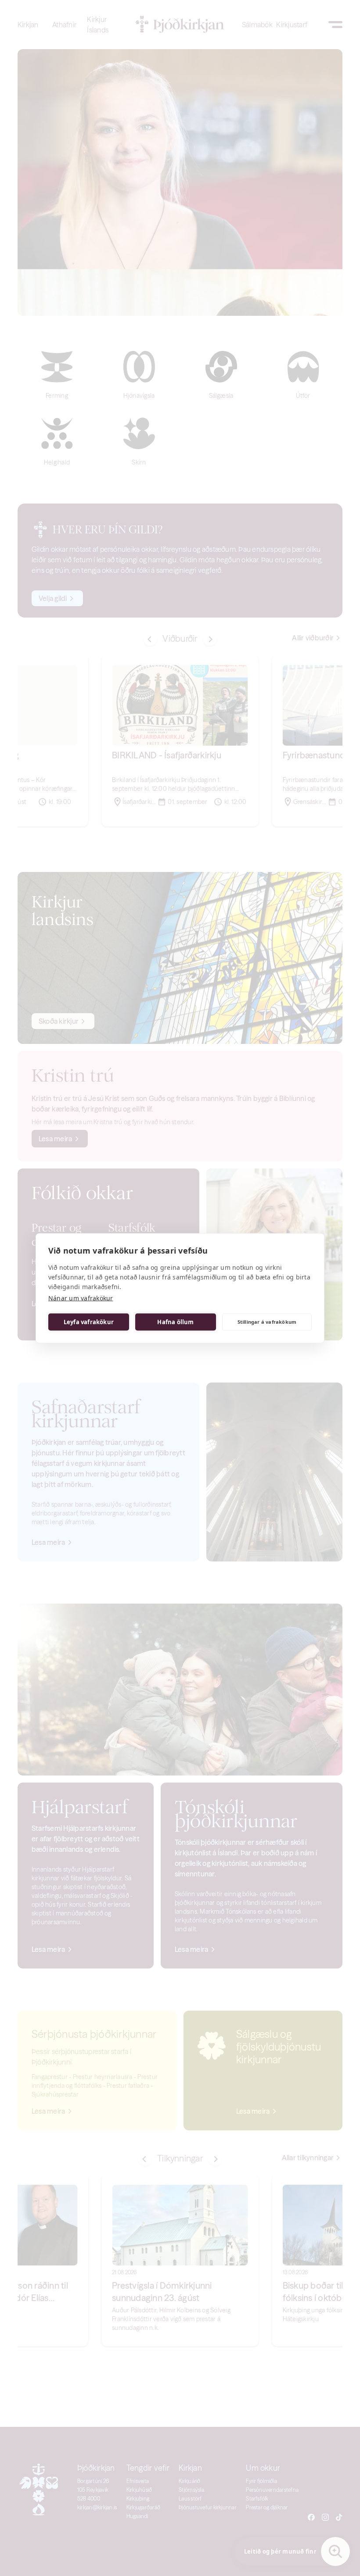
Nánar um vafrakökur (81, 1298)
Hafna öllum (175, 1322)
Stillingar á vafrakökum (267, 1322)
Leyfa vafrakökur (89, 1322)
